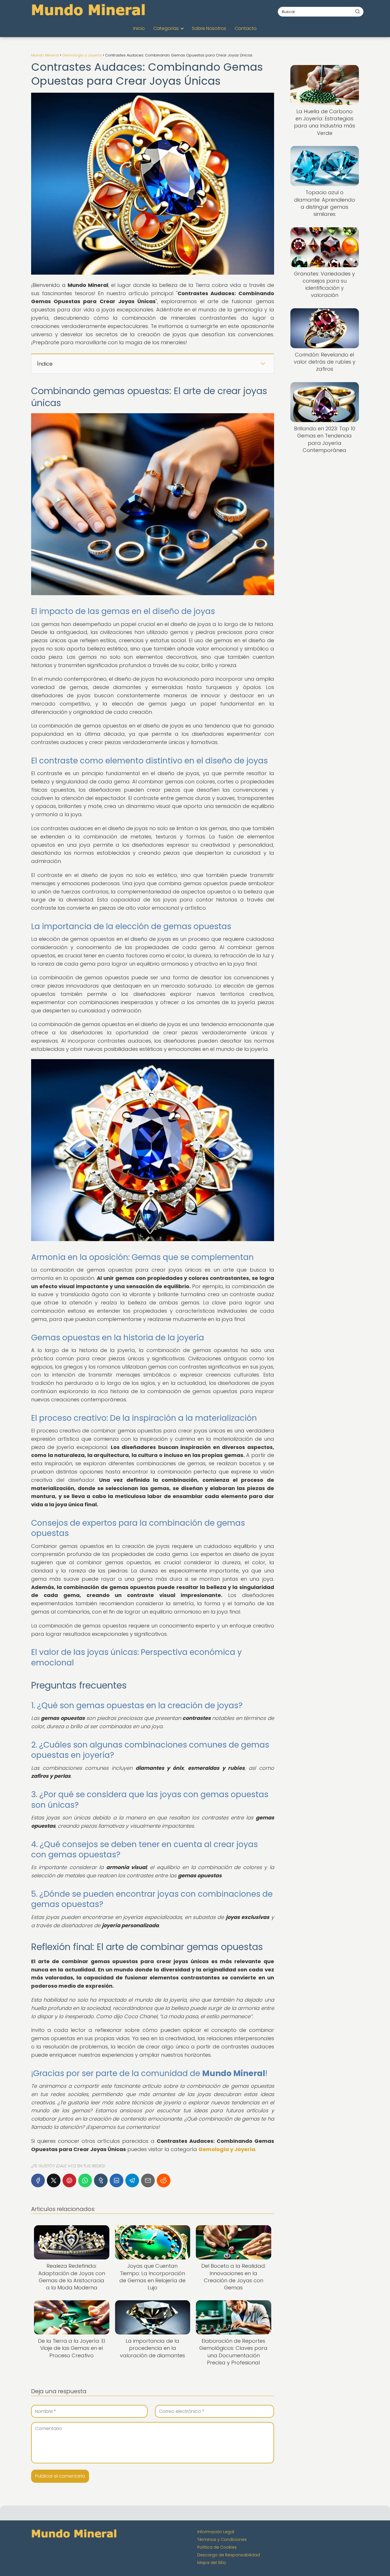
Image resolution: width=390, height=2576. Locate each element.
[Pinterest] (69, 2180)
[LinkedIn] (116, 2180)
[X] (54, 2180)
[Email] (148, 2180)
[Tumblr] (101, 2180)
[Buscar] (357, 11)
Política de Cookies (217, 2547)
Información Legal (216, 2532)
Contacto (246, 28)
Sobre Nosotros (209, 28)
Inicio (139, 28)
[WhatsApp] (85, 2180)
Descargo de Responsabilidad (229, 2555)
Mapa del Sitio (212, 2563)
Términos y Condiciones (222, 2539)
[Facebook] (38, 2180)
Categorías (166, 28)
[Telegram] (132, 2180)
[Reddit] (164, 2180)
